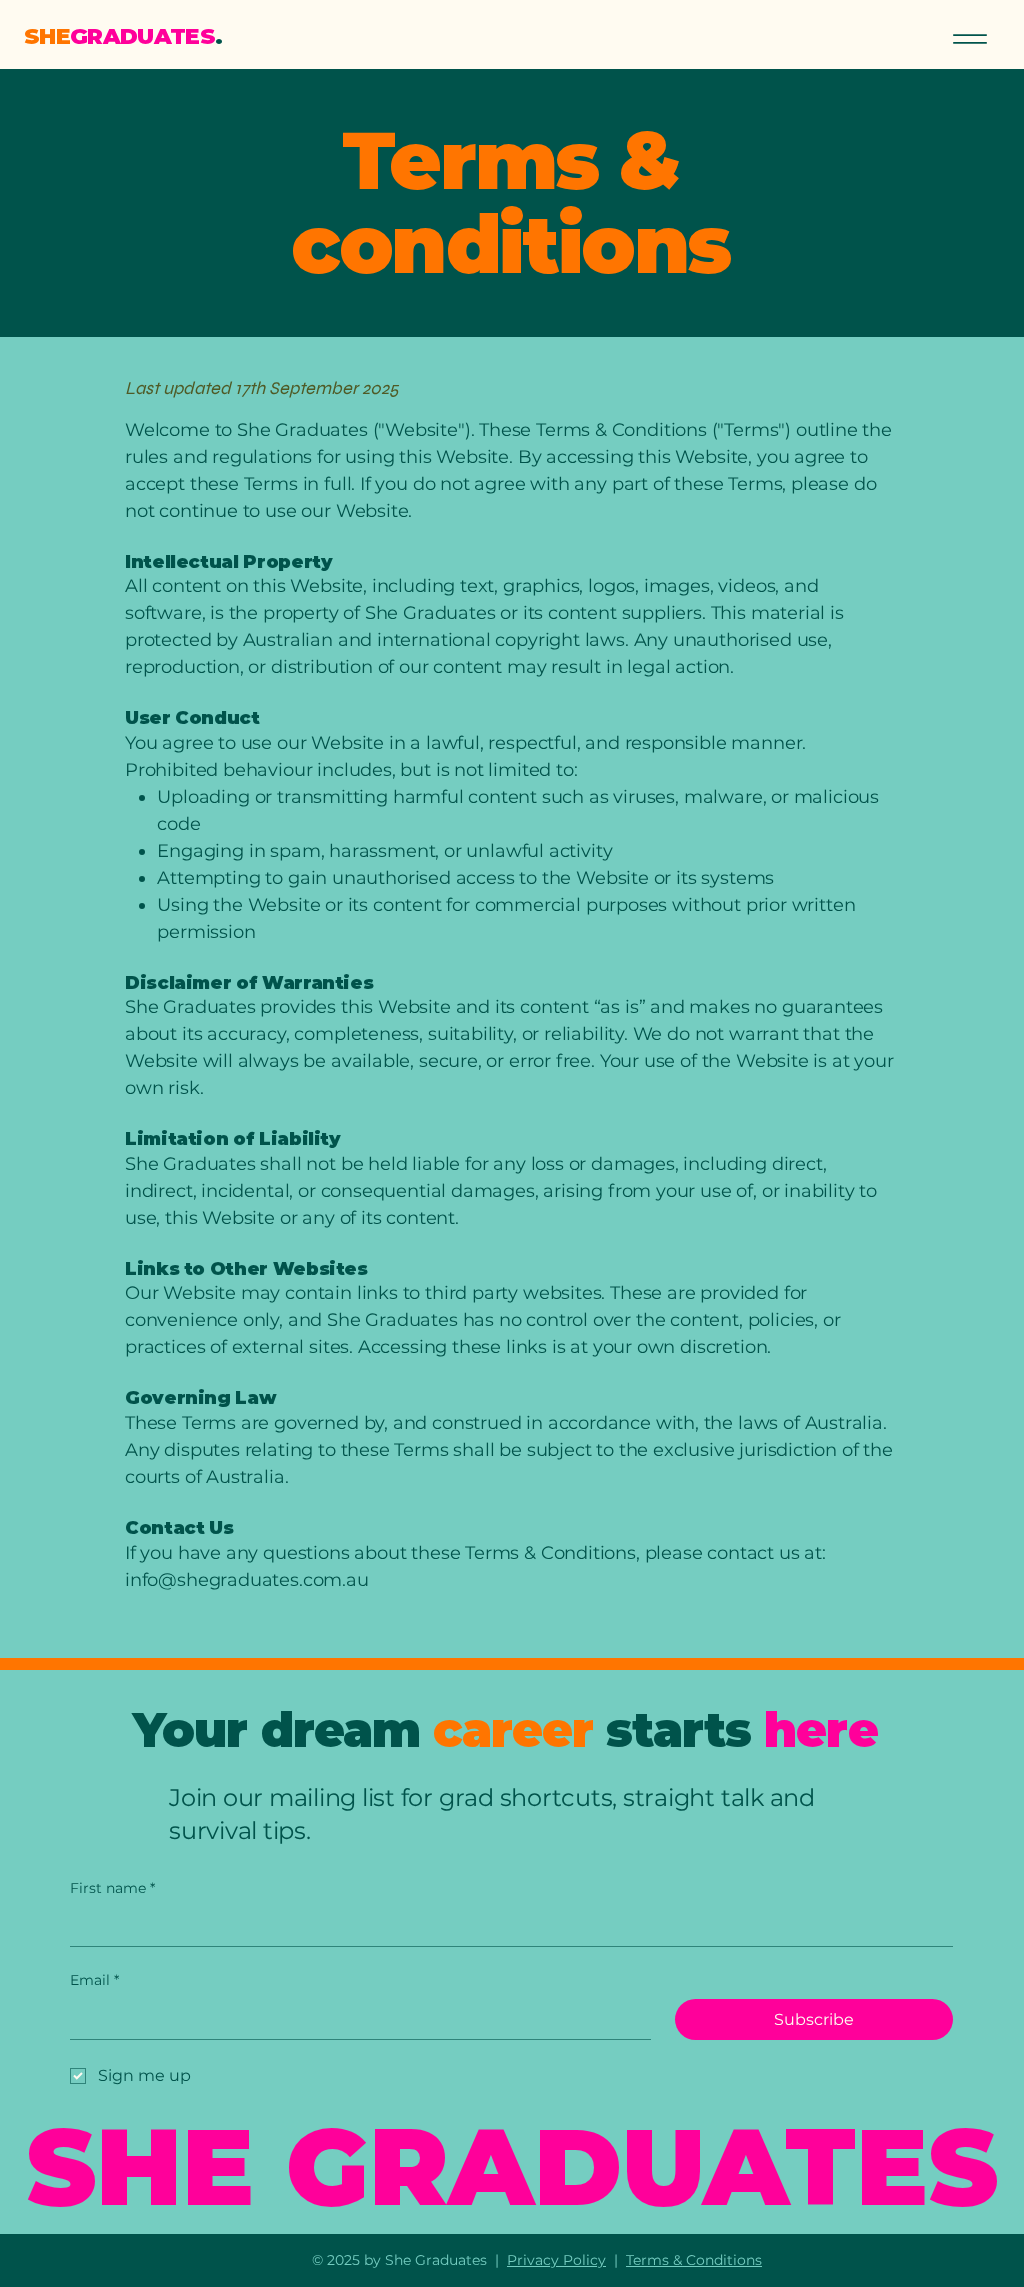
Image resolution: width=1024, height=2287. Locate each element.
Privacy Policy (556, 2260)
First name (112, 1888)
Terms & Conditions (694, 2260)
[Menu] (969, 38)
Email (94, 1980)
